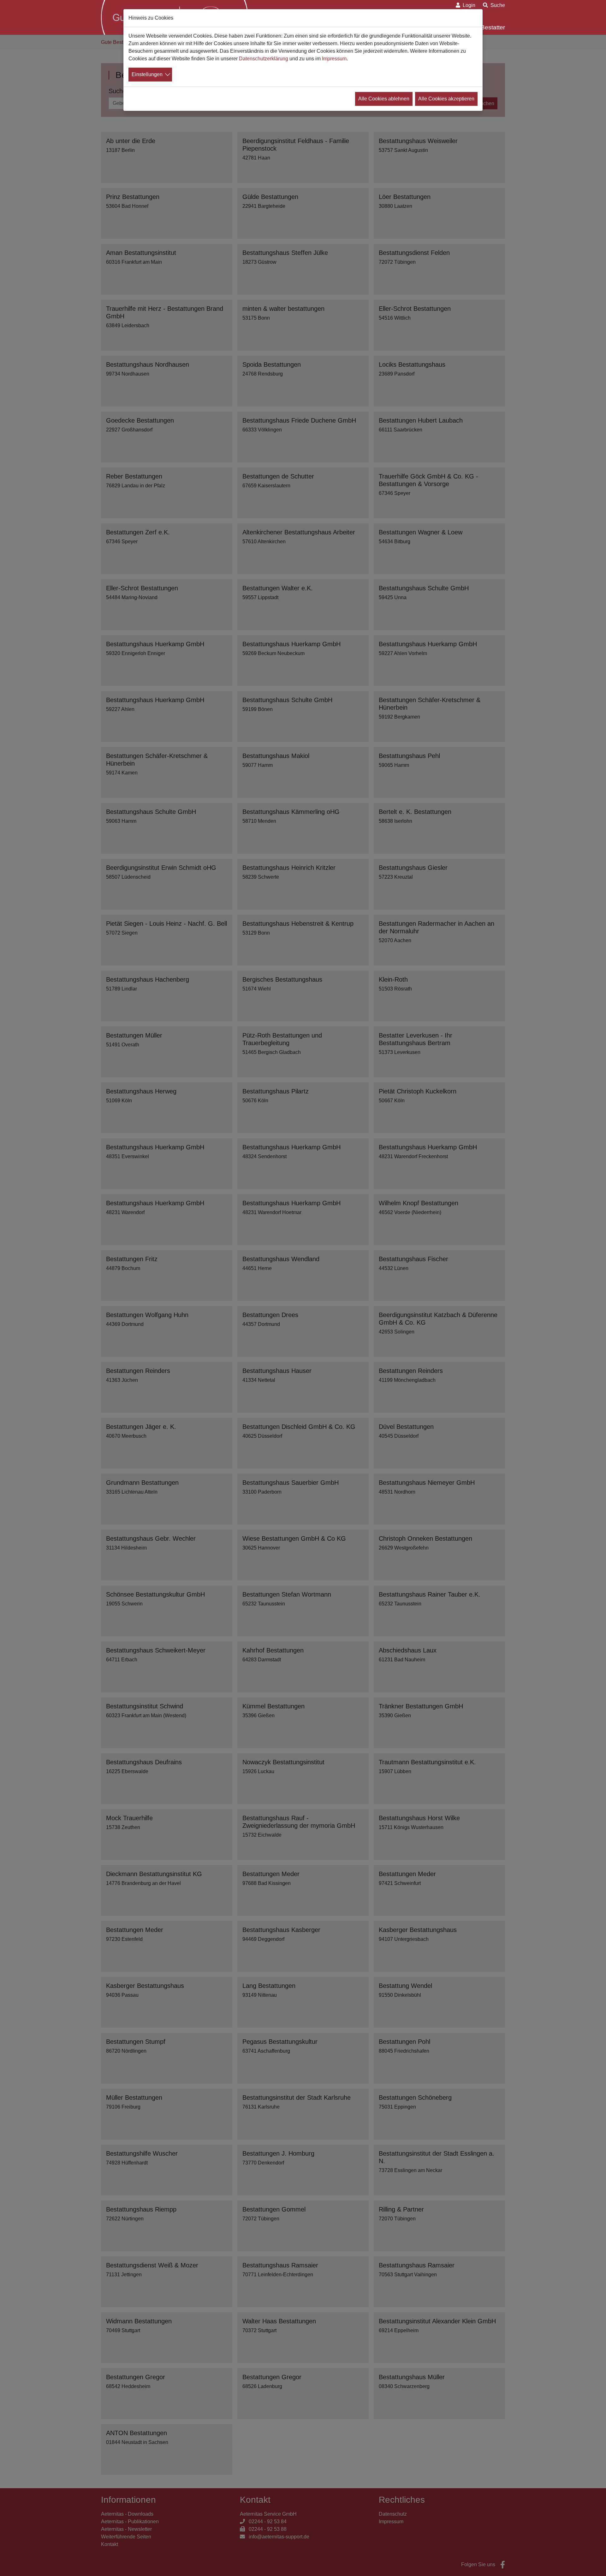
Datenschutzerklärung (264, 59)
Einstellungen (147, 74)
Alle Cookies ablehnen (384, 99)
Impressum (334, 59)
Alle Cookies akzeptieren (446, 99)
